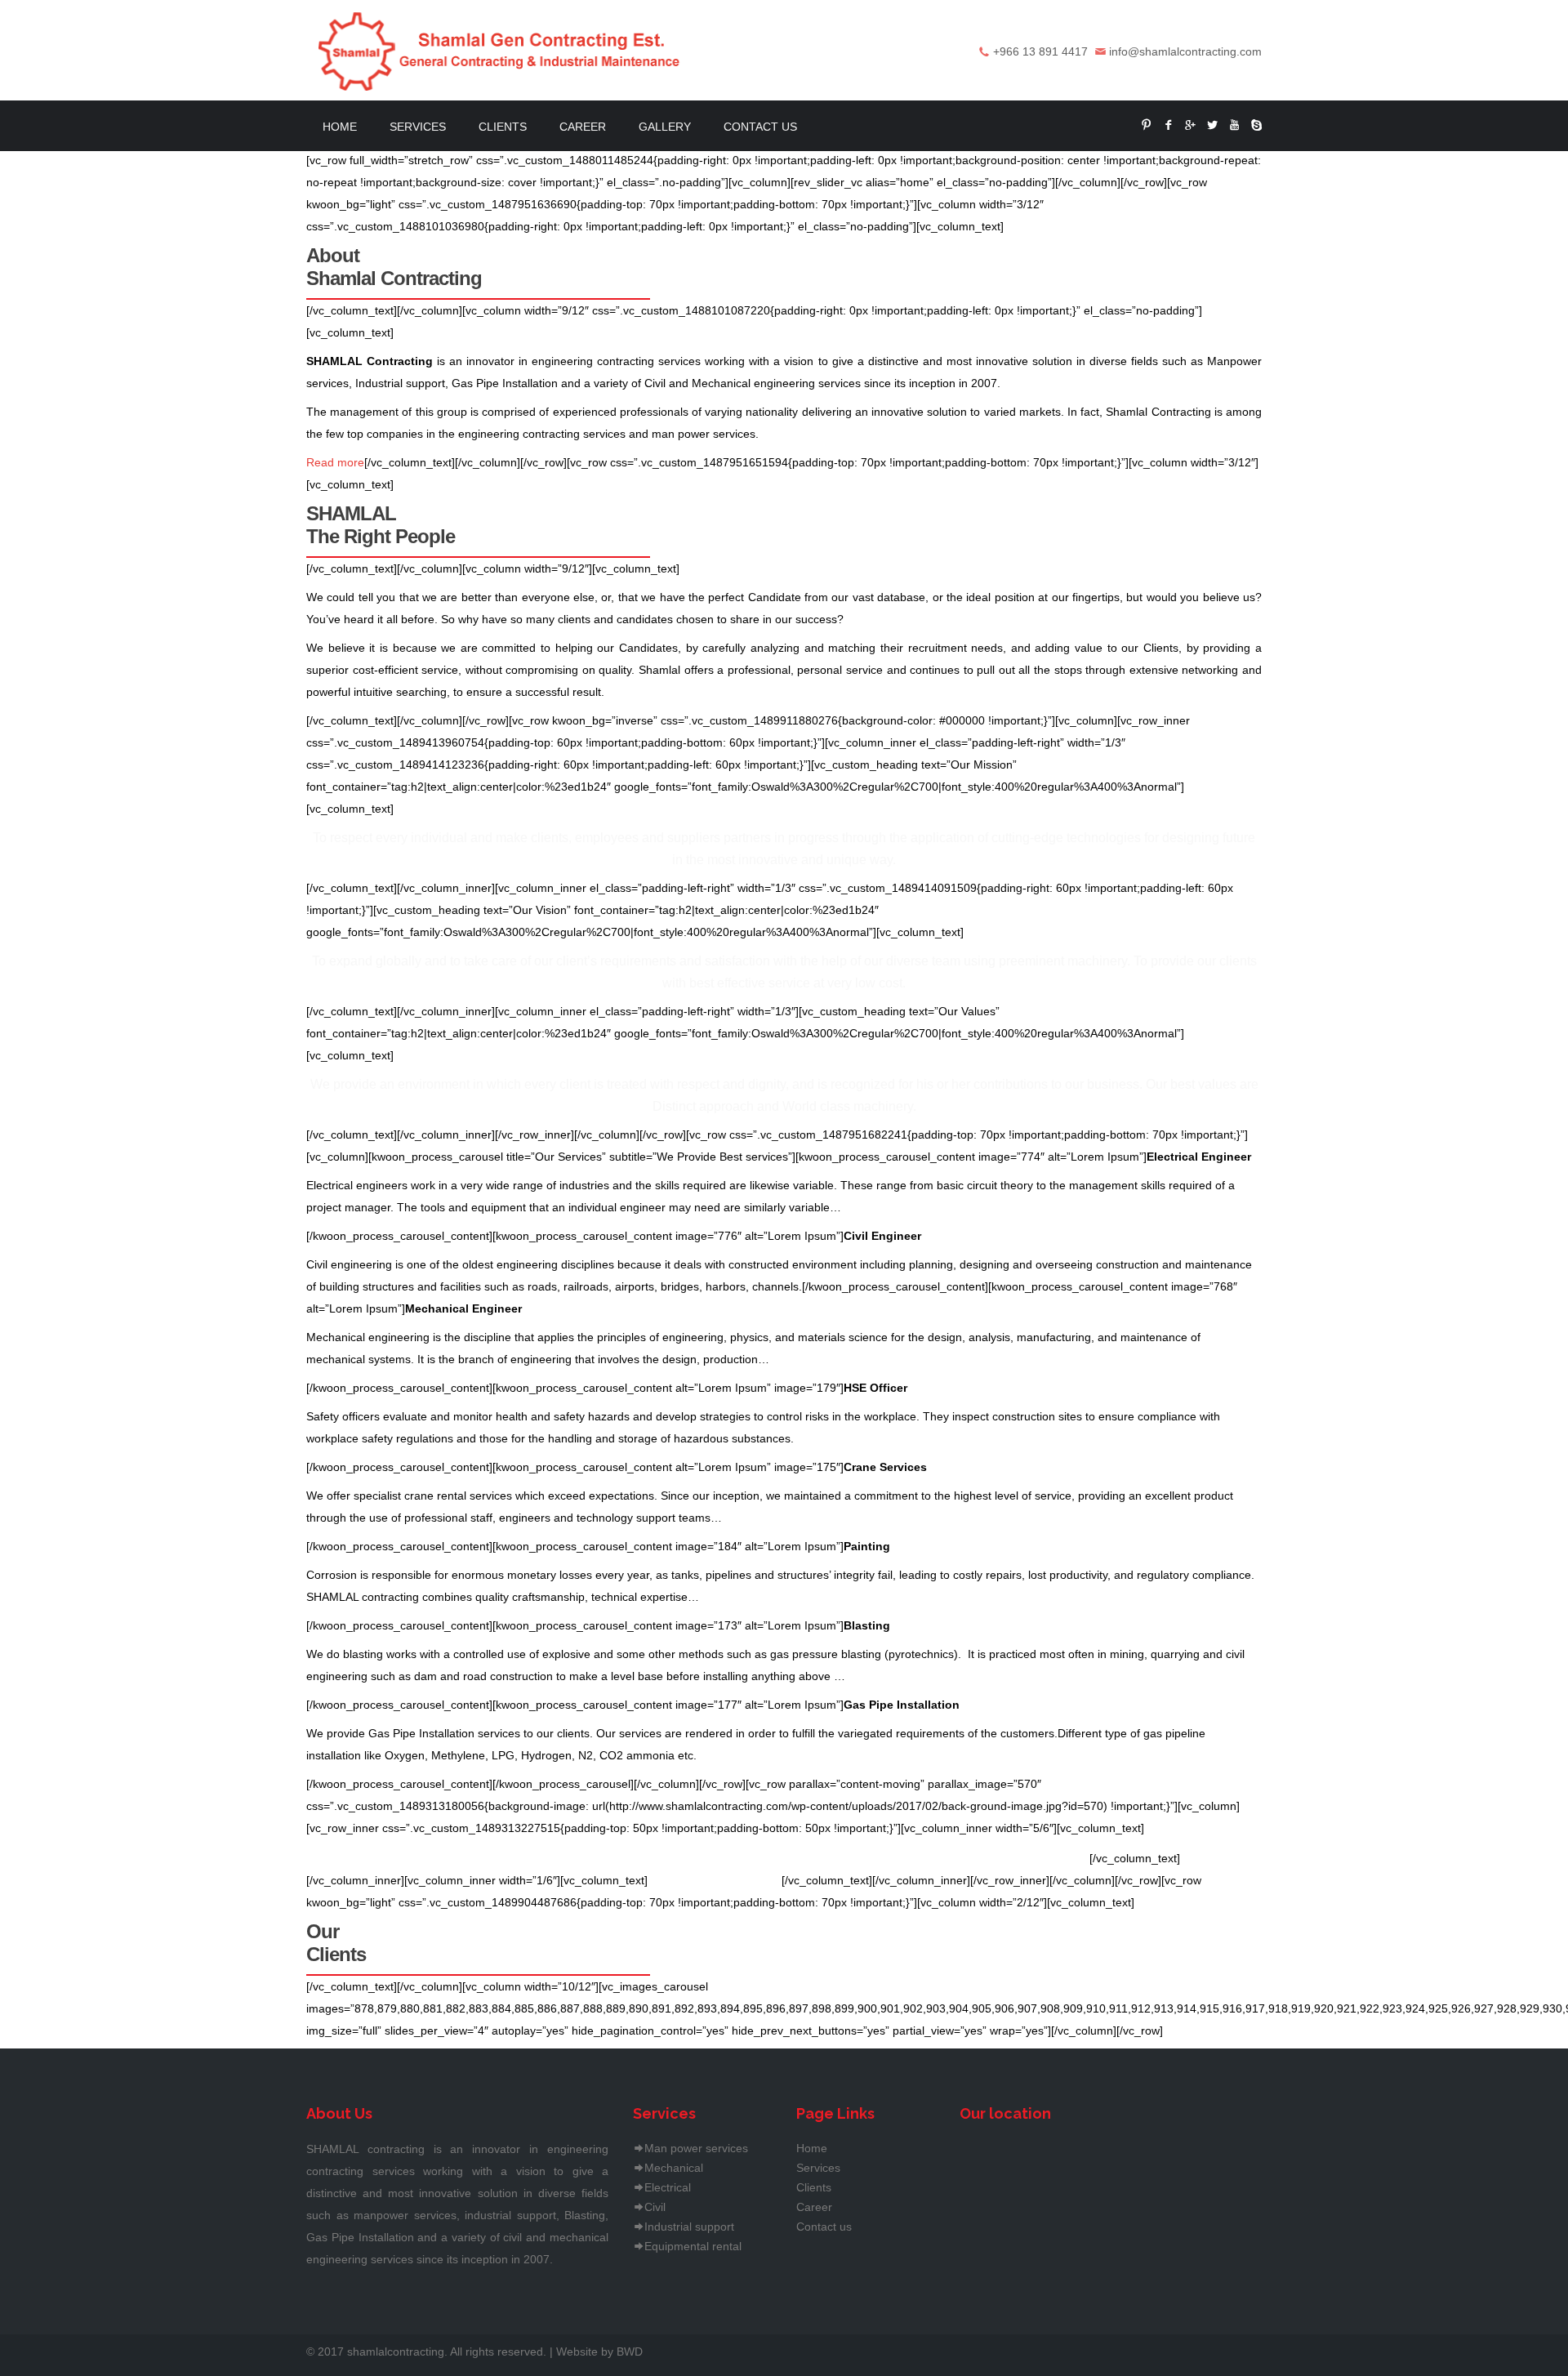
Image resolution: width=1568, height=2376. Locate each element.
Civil (655, 2207)
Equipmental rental (693, 2246)
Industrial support (689, 2227)
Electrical (668, 2187)
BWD (630, 2351)
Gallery (665, 127)
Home (340, 127)
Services (418, 127)
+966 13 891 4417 (1040, 51)
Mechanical (674, 2168)
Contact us (760, 127)
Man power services (696, 2148)
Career (583, 127)
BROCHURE (720, 1880)
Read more (335, 462)
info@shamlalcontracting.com (1185, 51)
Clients (503, 127)
